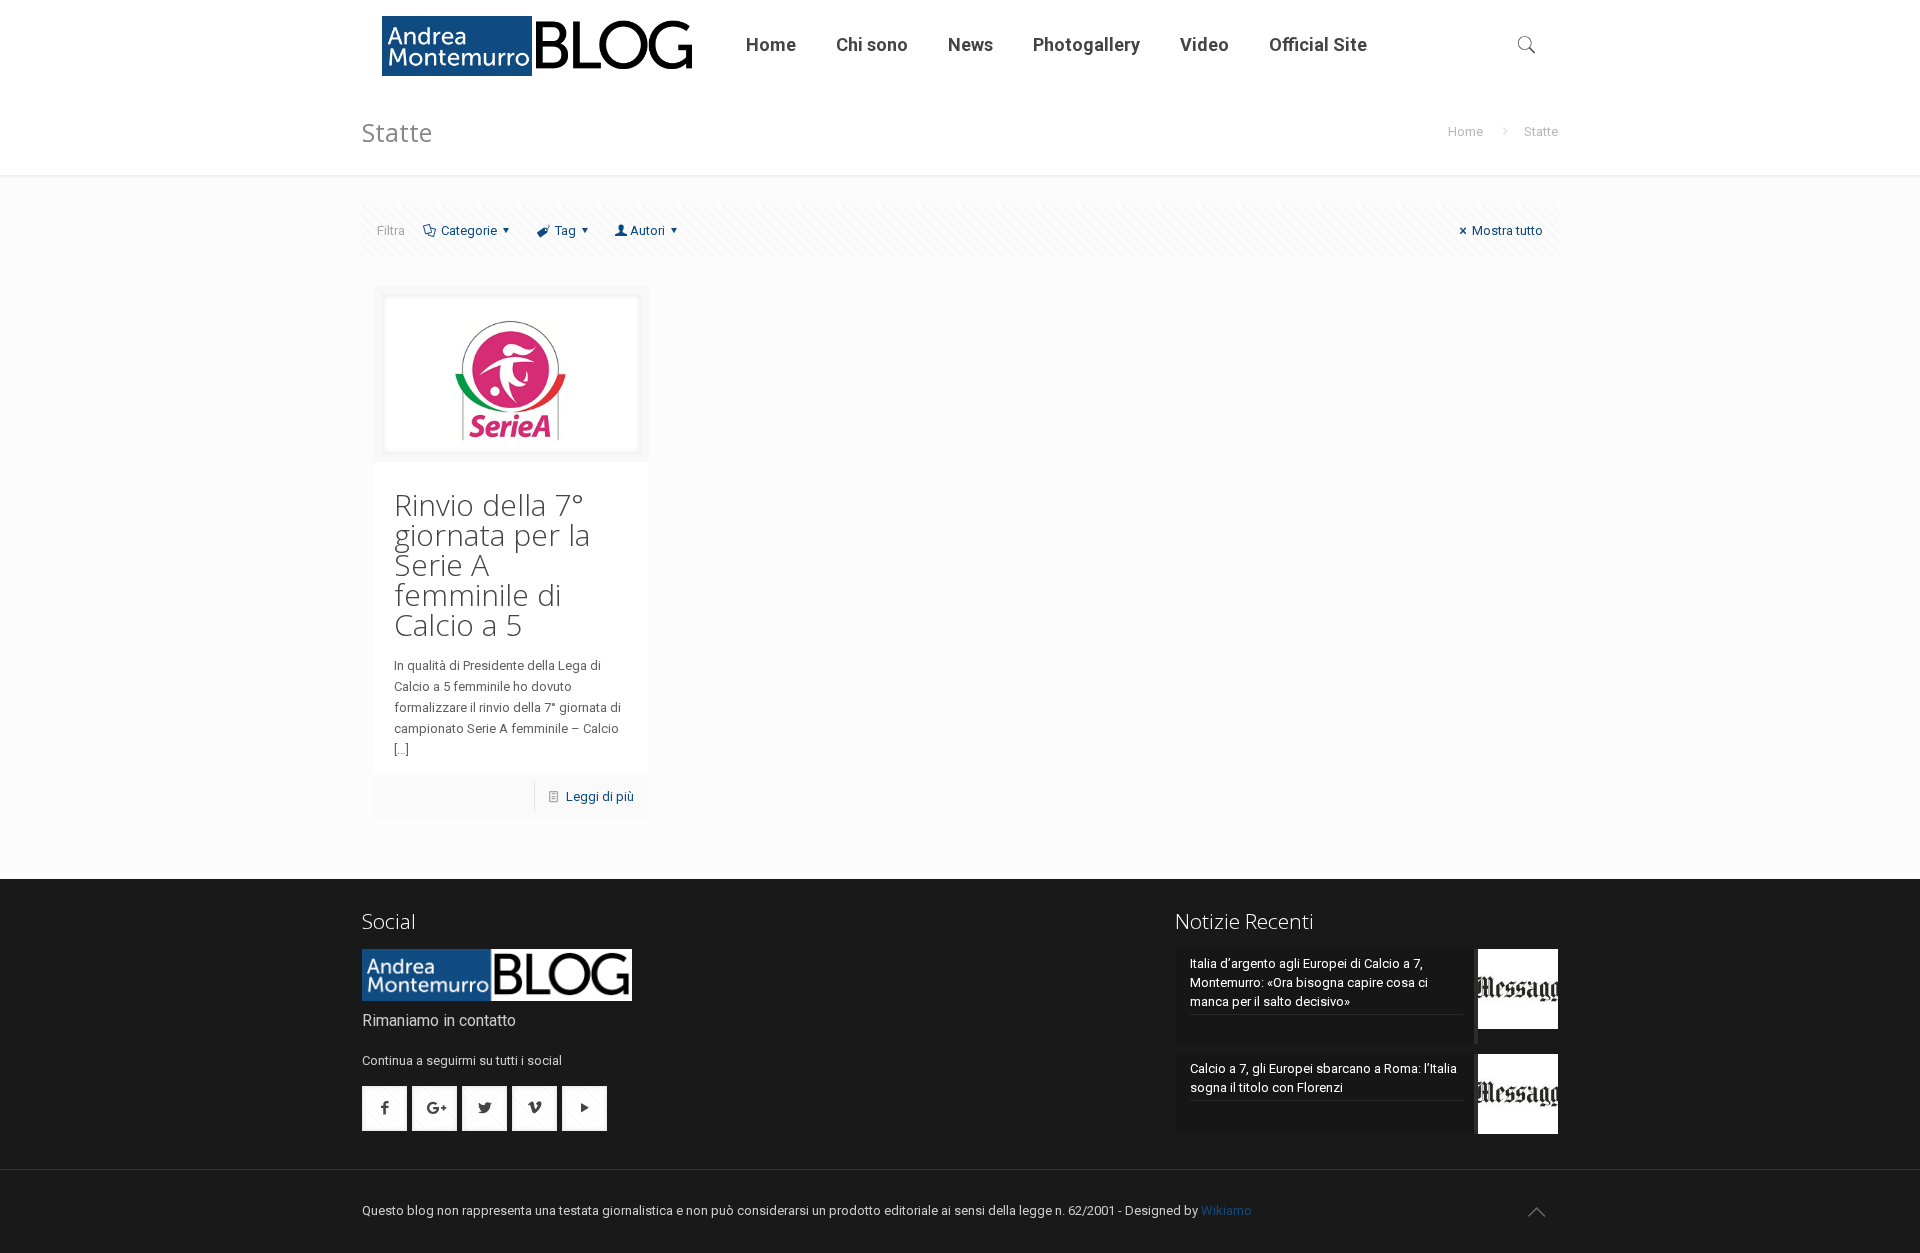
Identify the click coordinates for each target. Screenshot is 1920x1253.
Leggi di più (600, 796)
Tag (565, 230)
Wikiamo (1226, 1210)
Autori (647, 230)
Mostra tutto (1507, 230)
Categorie (469, 230)
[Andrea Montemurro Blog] (539, 45)
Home (1465, 131)
